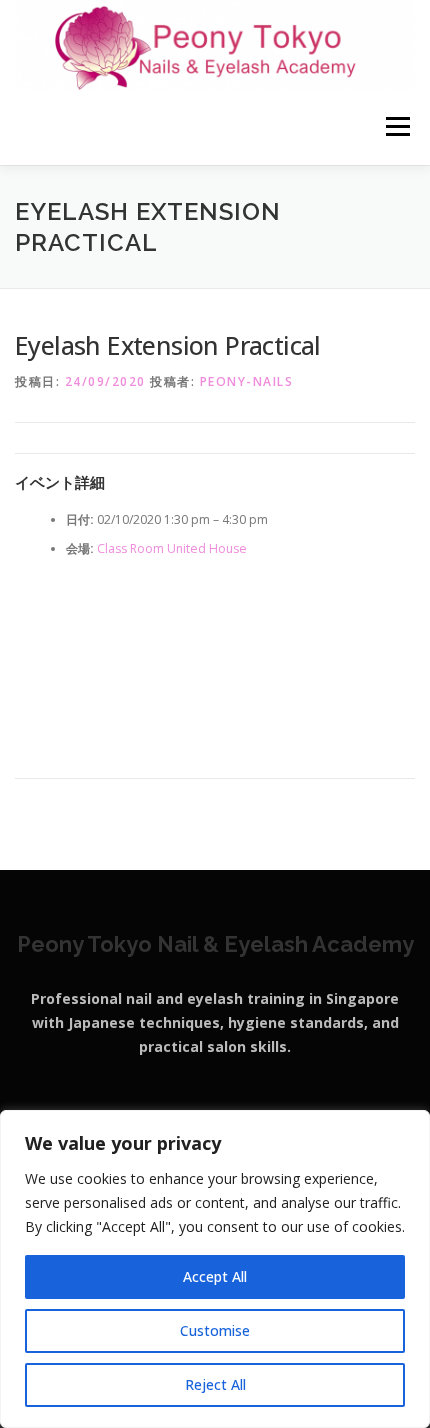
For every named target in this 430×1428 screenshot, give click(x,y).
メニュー (397, 127)
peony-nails (247, 381)
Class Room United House (172, 548)
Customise (215, 1330)
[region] (215, 1269)
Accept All (215, 1276)
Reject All (215, 1384)
